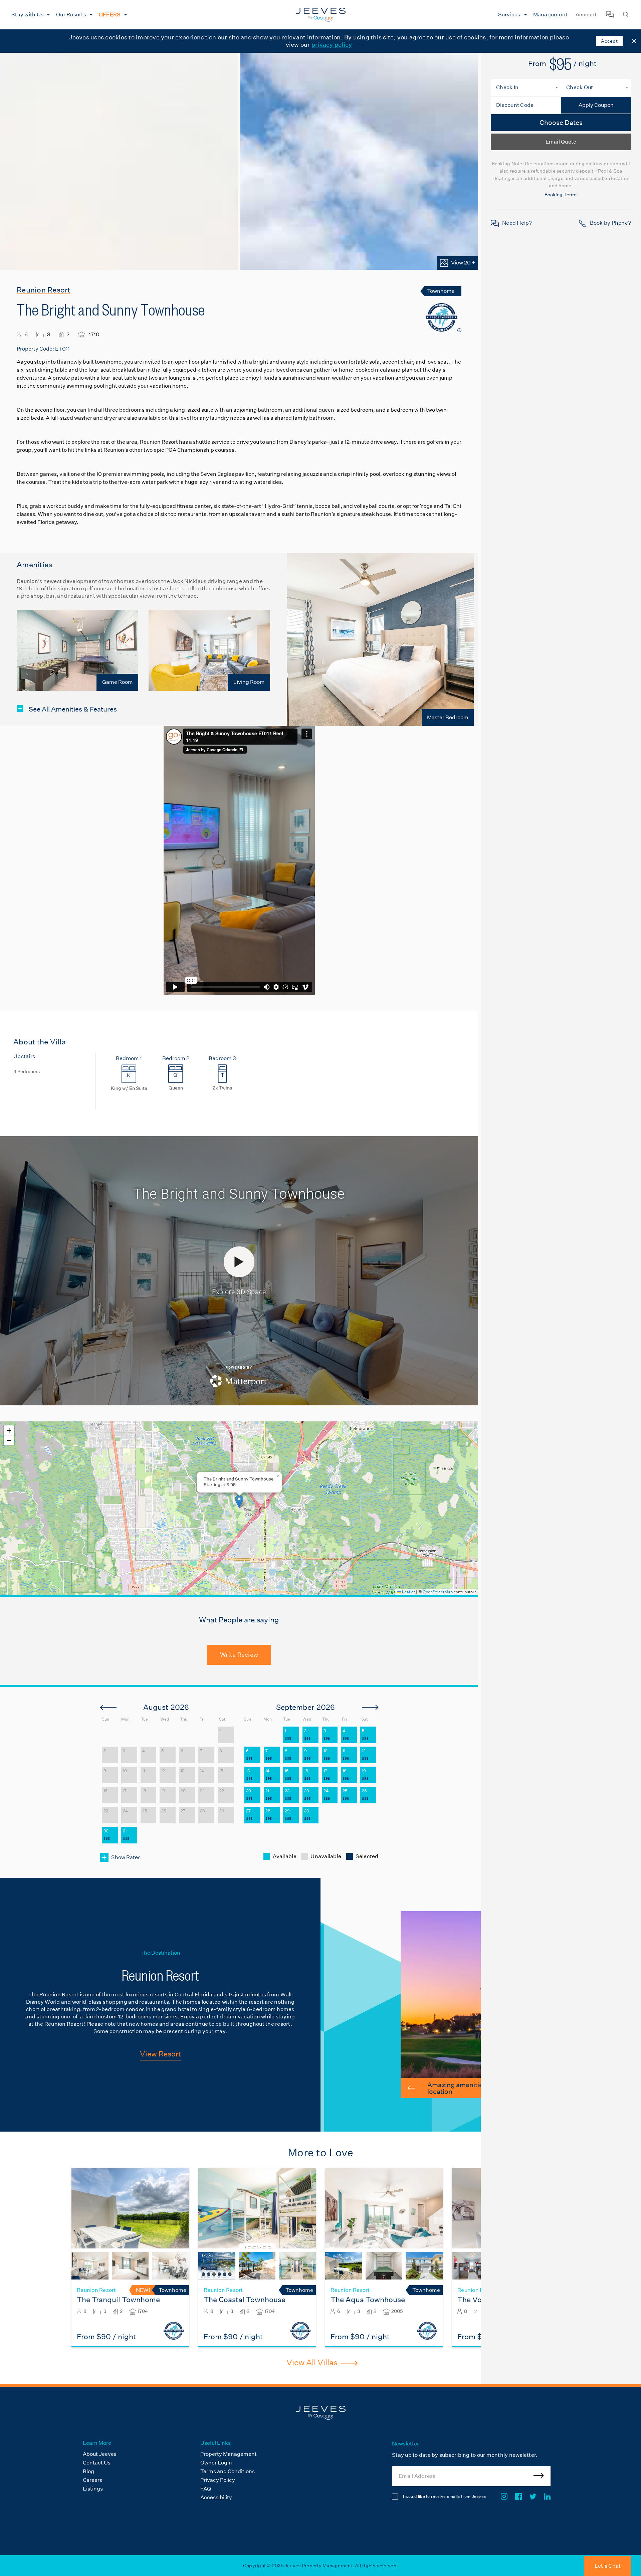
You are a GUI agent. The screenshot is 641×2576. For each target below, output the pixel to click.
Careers (92, 2480)
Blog (88, 2471)
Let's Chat (608, 2566)
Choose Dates (561, 123)
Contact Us (97, 2463)
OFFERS (110, 15)
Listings (93, 2489)
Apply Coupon (596, 105)
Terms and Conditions (228, 2471)
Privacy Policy (218, 2480)
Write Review (239, 1655)
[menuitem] (30, 15)
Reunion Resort (44, 290)
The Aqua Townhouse (368, 2300)
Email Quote (561, 142)
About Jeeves (100, 2454)
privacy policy (332, 45)
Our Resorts (71, 15)
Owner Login (216, 2463)
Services (509, 15)
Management (551, 15)
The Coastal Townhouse (245, 2300)
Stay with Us (27, 15)
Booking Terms (561, 195)
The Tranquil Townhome (118, 2300)
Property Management (229, 2454)
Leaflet (408, 1592)
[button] (239, 1501)
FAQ (206, 2489)
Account (586, 15)
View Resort (160, 2054)
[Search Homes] (626, 15)
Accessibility (216, 2497)
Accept (609, 41)
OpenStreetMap (438, 1592)
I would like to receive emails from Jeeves (444, 2496)
